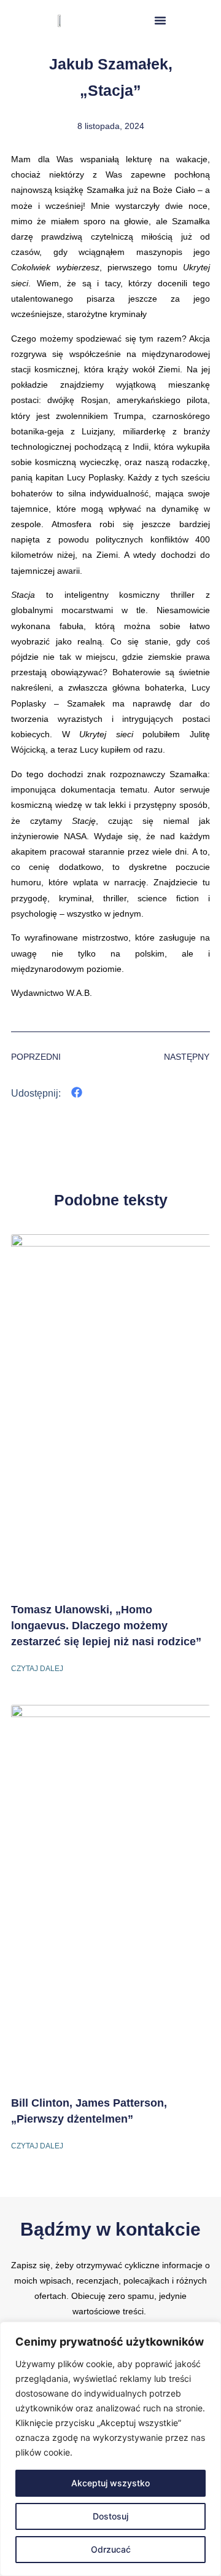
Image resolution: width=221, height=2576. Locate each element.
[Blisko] (208, 2332)
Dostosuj (110, 2516)
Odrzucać (111, 2549)
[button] (160, 20)
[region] (110, 2449)
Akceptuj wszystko (110, 2483)
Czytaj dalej (37, 1669)
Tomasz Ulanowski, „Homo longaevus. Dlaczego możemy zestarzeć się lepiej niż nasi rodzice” (106, 1626)
